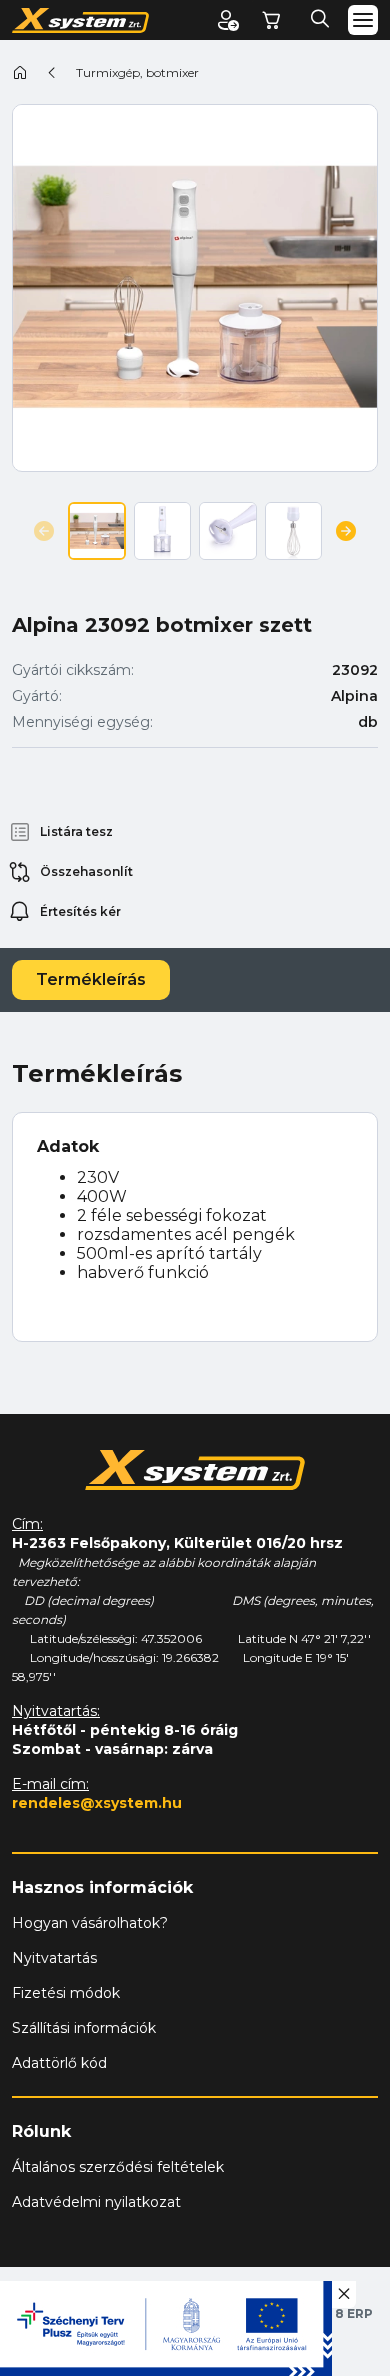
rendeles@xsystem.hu (97, 1803)
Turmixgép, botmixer (137, 72)
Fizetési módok (66, 1993)
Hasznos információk (102, 1887)
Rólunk (41, 2131)
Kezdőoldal (20, 72)
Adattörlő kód (59, 2063)
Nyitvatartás (54, 1958)
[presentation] (44, 531)
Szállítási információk (84, 2028)
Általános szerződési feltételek (118, 2167)
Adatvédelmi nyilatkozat (96, 2202)
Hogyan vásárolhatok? (90, 1923)
